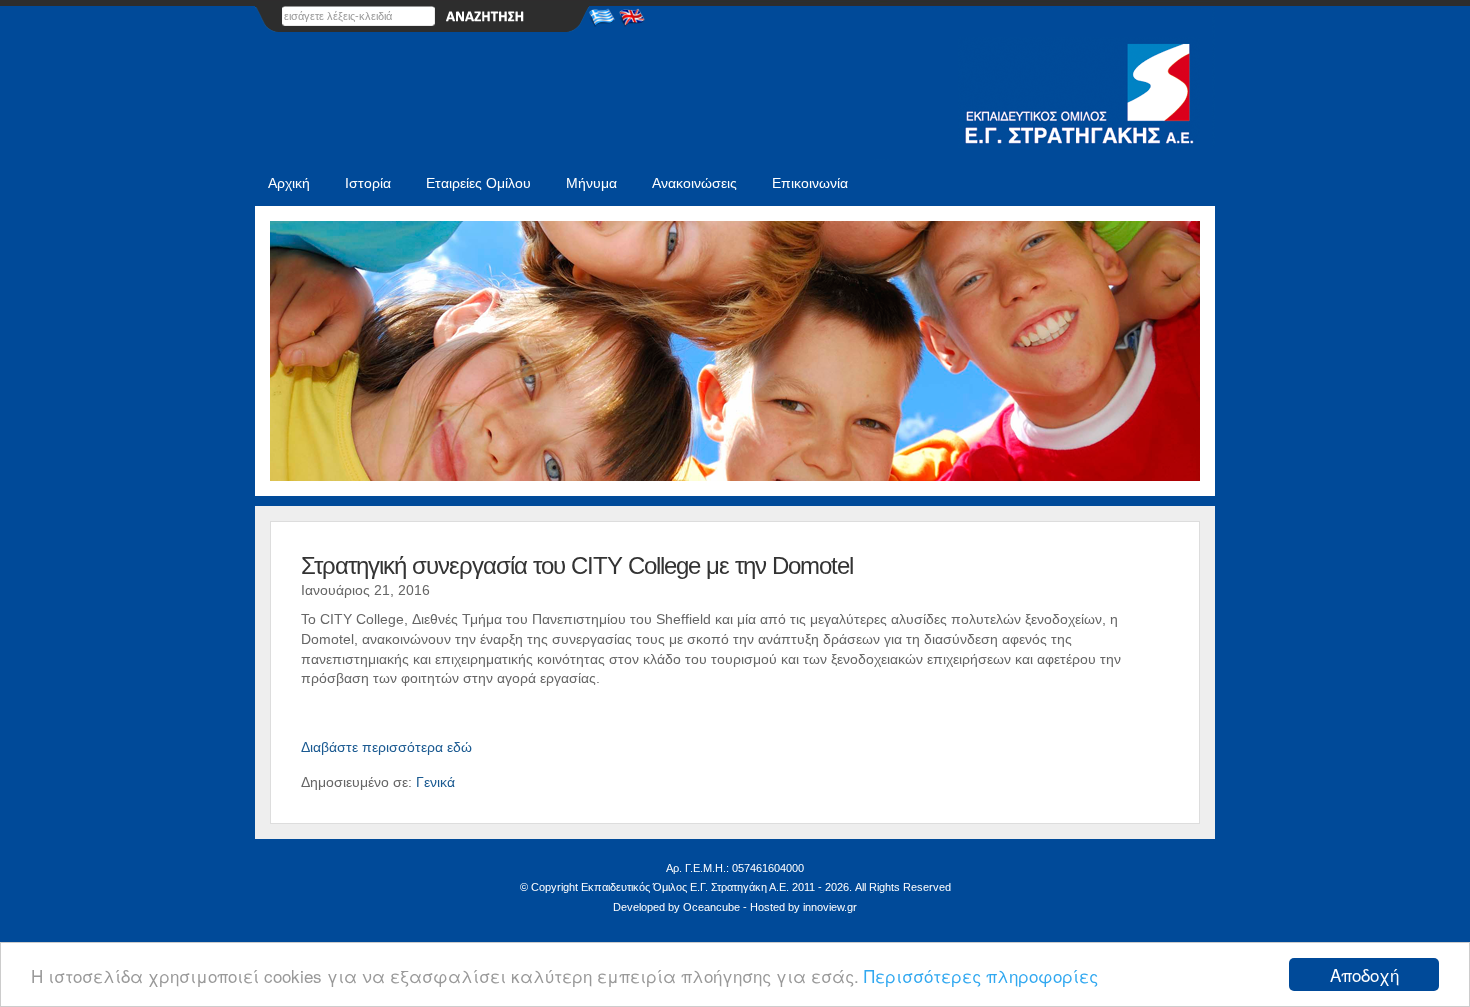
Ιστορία (368, 183)
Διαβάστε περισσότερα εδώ (386, 747)
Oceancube (711, 907)
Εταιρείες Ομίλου (478, 183)
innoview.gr (830, 907)
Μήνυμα (591, 183)
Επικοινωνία (810, 183)
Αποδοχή (1364, 974)
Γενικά (435, 782)
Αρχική (289, 183)
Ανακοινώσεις (694, 183)
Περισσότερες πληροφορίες (981, 975)
